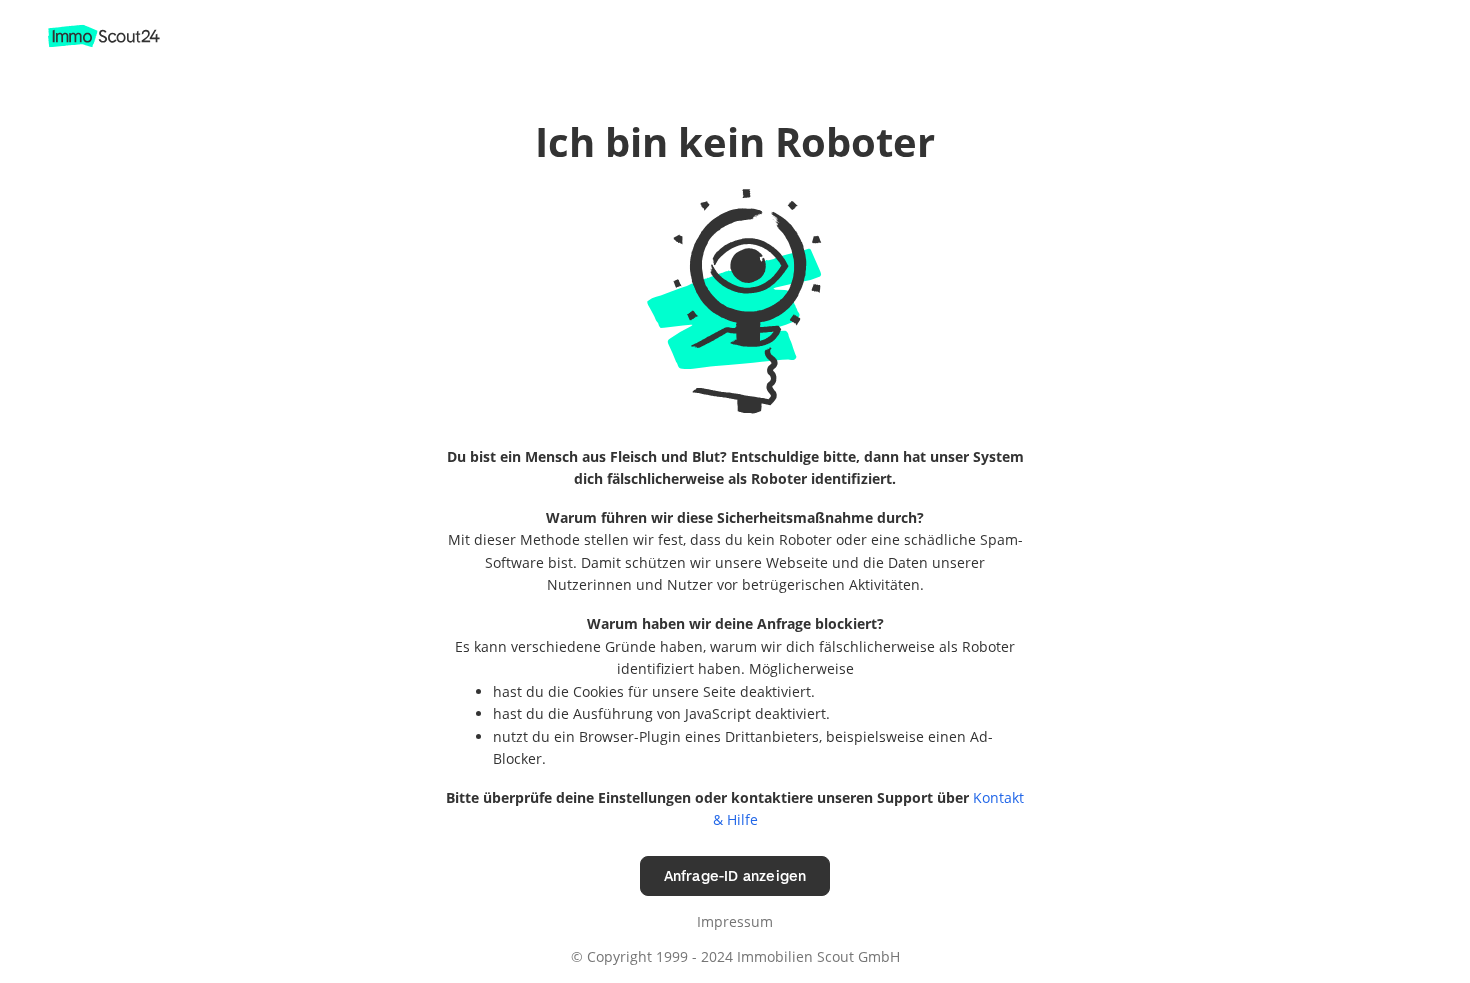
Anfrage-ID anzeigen (735, 875)
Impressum (735, 921)
